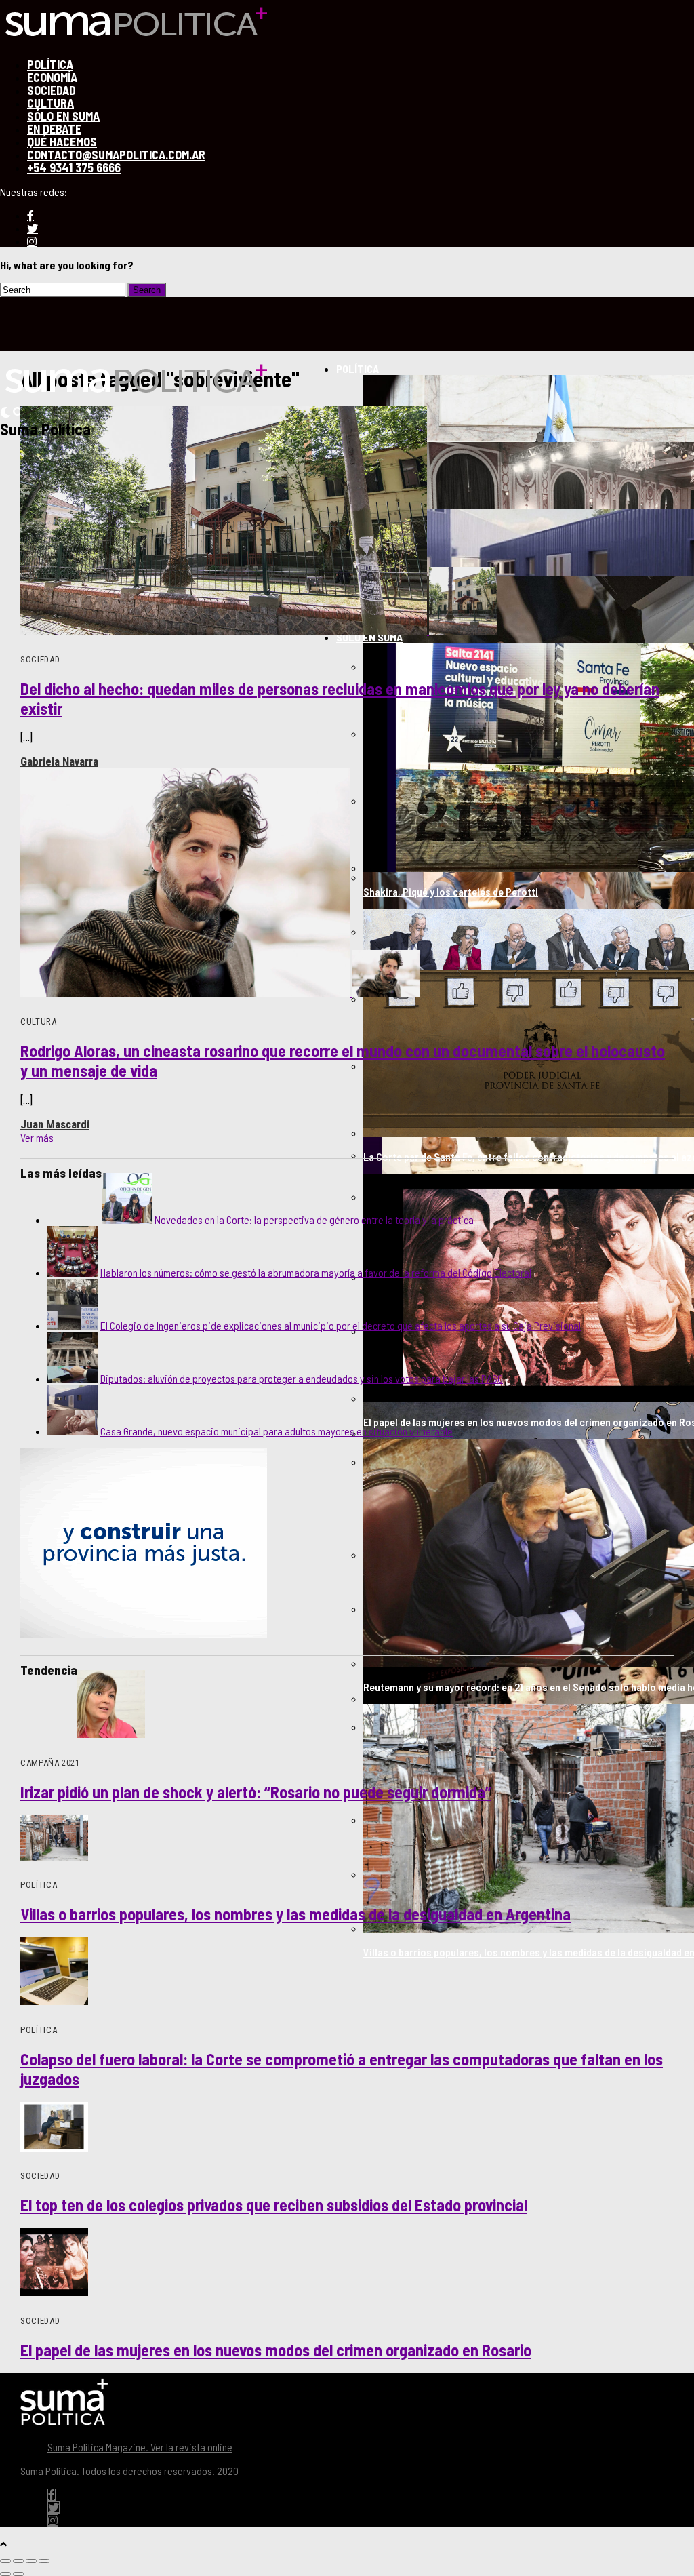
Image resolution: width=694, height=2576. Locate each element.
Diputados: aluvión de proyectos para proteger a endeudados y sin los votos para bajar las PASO (302, 1378)
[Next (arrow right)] (18, 2574)
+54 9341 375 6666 (74, 167)
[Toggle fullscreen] (31, 2561)
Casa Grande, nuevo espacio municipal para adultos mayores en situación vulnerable (277, 1431)
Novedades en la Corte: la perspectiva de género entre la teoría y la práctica (314, 1220)
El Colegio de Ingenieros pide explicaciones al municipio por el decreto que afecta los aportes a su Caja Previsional (341, 1325)
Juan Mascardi (55, 1124)
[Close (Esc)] (5, 2561)
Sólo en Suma (369, 637)
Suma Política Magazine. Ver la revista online (140, 2447)
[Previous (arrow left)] (5, 2574)
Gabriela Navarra (59, 761)
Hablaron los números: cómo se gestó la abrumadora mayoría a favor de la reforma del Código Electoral (316, 1272)
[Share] (18, 2561)
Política (358, 369)
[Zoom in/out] (44, 2561)
